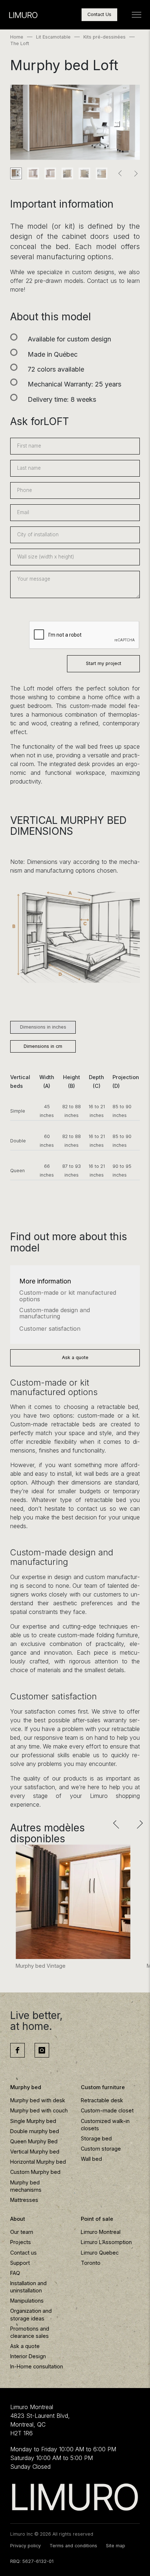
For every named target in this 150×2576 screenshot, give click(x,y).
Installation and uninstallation (28, 2287)
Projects (21, 2242)
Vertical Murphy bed (35, 2152)
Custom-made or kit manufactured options (68, 1296)
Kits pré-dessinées (104, 37)
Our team (22, 2232)
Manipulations (27, 2301)
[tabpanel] (75, 1132)
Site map (116, 2546)
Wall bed (91, 2159)
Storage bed (96, 2138)
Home (17, 37)
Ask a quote (75, 1357)
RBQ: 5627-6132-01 (32, 2561)
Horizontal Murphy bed (38, 2162)
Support (20, 2263)
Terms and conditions (73, 2546)
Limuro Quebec (100, 2253)
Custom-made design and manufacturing (55, 1314)
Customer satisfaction (50, 1329)
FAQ (15, 2273)
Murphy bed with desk (38, 2100)
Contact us (23, 2253)
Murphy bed (26, 2087)
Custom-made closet (107, 2110)
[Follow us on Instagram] (42, 2050)
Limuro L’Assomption (106, 2242)
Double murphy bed (35, 2131)
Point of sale (97, 2219)
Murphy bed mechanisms (26, 2186)
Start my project (104, 663)
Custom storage (101, 2149)
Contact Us (99, 14)
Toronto (91, 2263)
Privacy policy (25, 2546)
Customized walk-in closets (105, 2125)
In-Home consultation (37, 2366)
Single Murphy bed (33, 2121)
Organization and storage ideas (31, 2314)
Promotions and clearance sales (30, 2332)
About (18, 2219)
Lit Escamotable (53, 37)
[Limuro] (75, 2497)
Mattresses (24, 2200)
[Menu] (137, 15)
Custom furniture (103, 2087)
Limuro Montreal (101, 2232)
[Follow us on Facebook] (17, 2050)
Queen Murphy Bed (34, 2141)
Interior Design (28, 2356)
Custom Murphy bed (35, 2172)
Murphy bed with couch (39, 2110)
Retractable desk (102, 2100)
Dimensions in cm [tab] (43, 1046)
